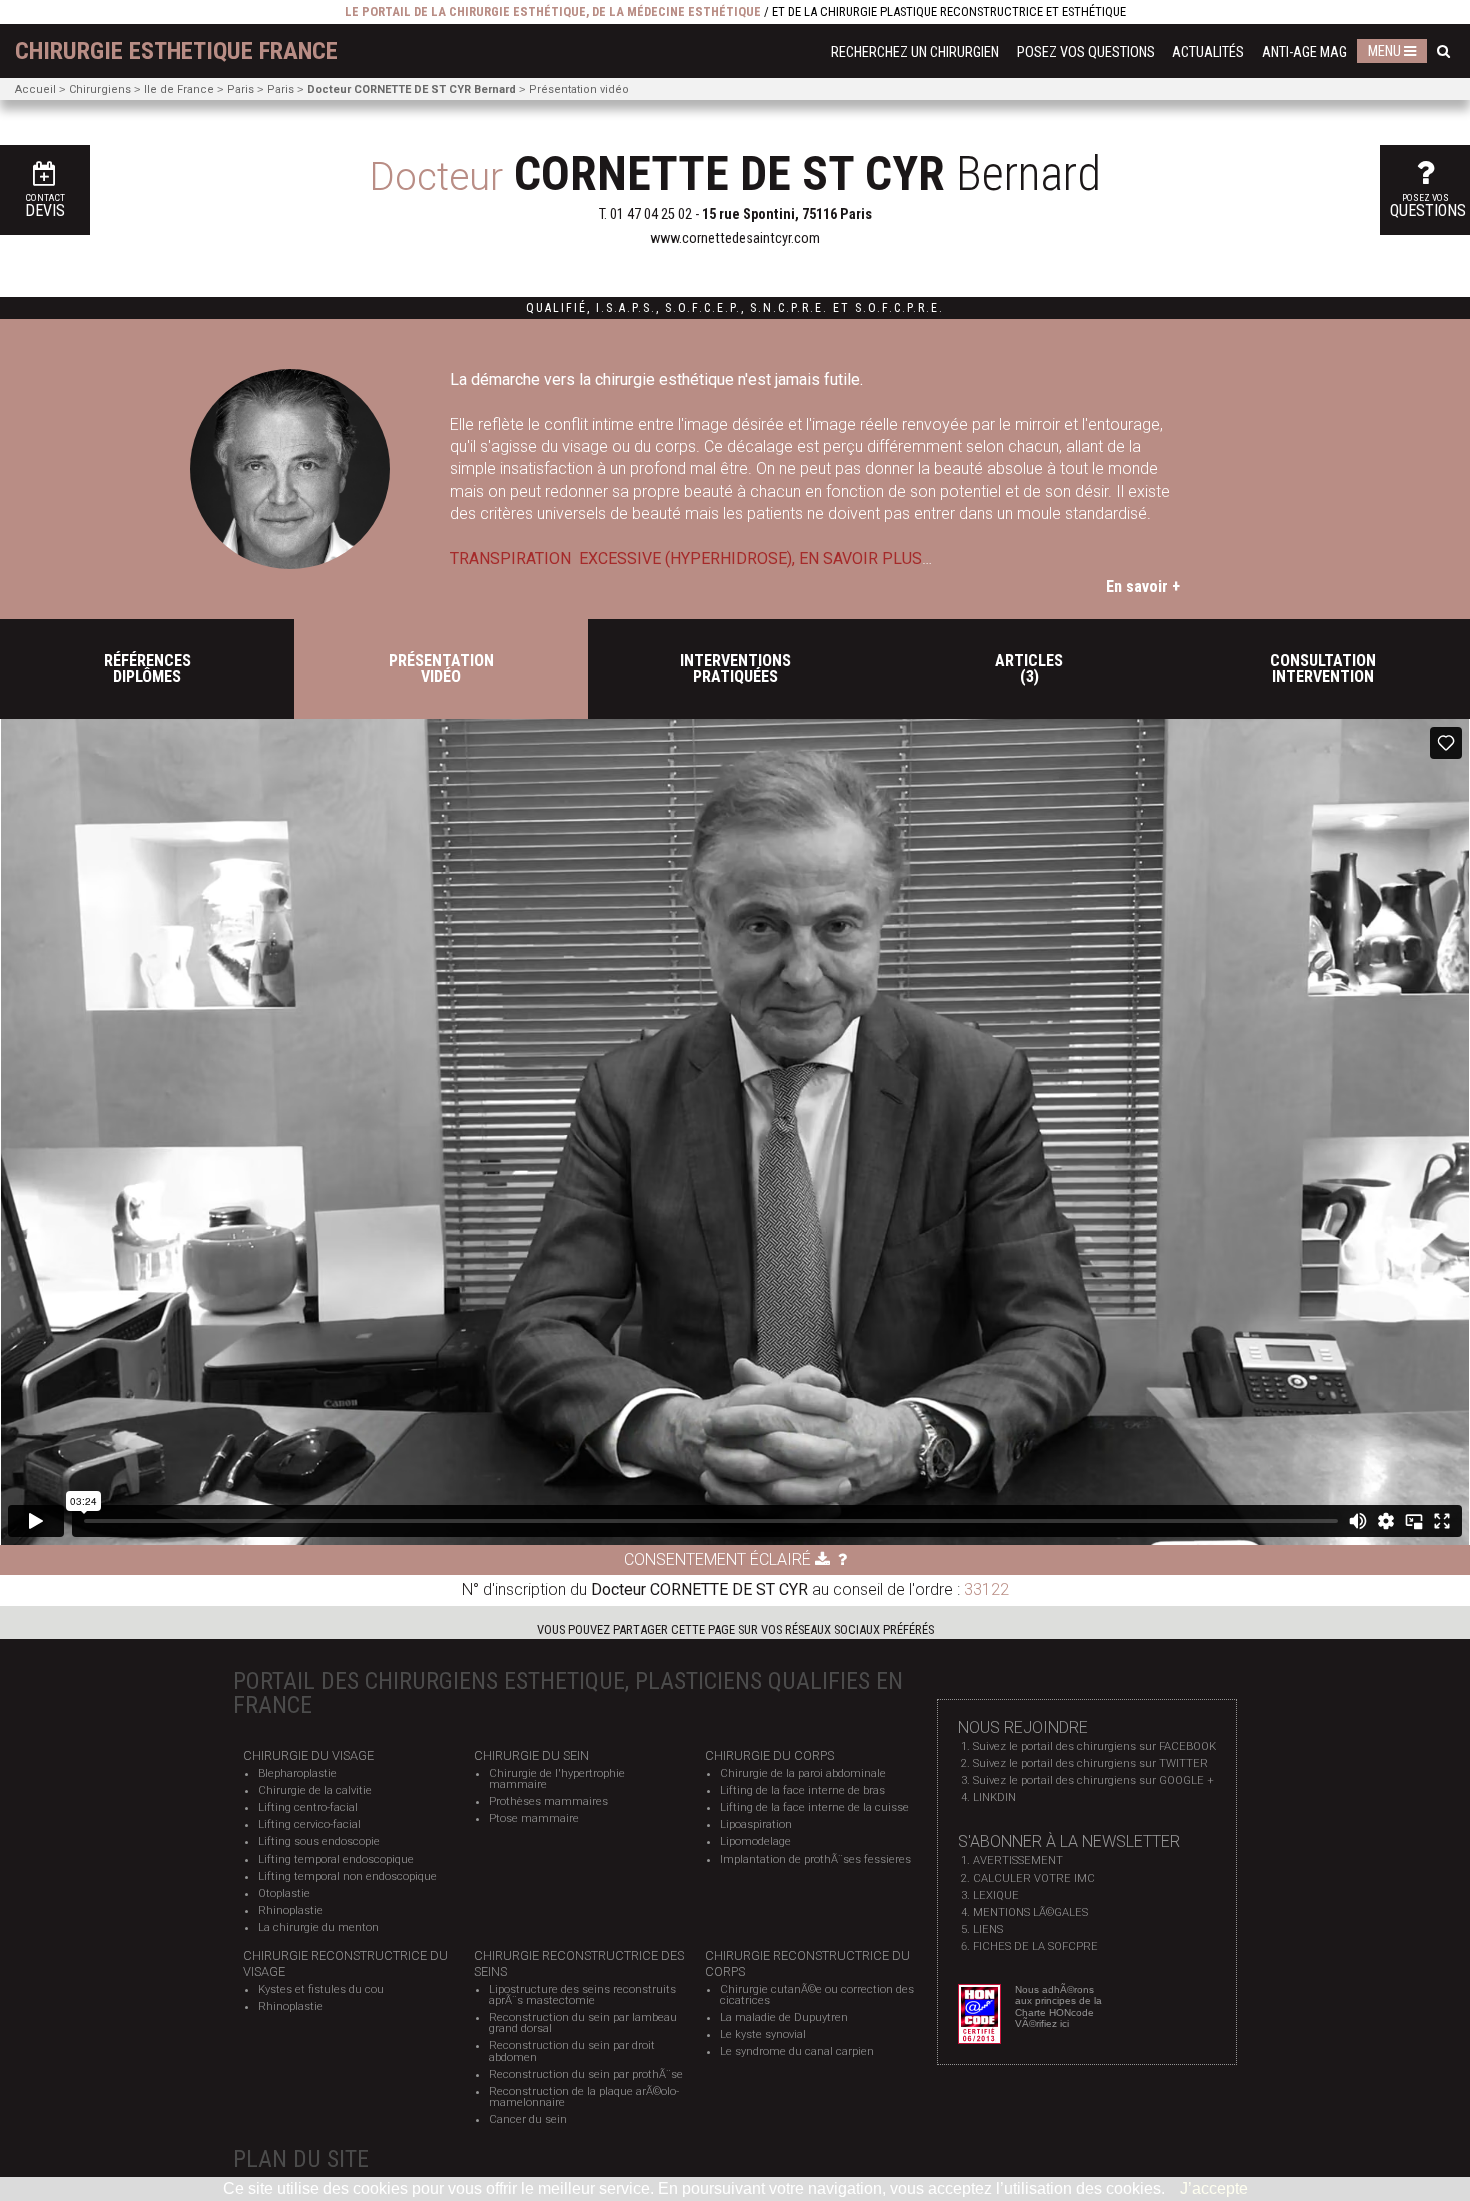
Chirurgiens (100, 89)
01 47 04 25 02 (651, 214)
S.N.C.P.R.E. (789, 308)
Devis (45, 206)
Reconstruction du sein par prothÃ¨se (586, 2074)
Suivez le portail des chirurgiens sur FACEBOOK (1094, 1746)
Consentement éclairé (719, 1559)
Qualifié (556, 308)
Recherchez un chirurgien (915, 52)
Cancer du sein (528, 2119)
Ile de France (179, 89)
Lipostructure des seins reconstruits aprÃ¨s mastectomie (582, 1995)
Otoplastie (284, 1893)
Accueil (35, 89)
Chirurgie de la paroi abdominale (803, 1773)
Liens (988, 1929)
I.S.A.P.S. (626, 308)
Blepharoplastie (297, 1773)
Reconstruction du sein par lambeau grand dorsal (583, 2023)
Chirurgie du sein (531, 1755)
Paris (240, 89)
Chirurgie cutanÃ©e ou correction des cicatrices (817, 1995)
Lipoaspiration (756, 1824)
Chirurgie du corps (769, 1755)
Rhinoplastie (290, 1910)
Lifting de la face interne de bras (802, 1790)
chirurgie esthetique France (176, 51)
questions (1428, 206)
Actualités (1208, 52)
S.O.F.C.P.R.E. (899, 308)
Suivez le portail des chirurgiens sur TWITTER (1090, 1763)
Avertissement (1018, 1860)
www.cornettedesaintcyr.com (735, 238)
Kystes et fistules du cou (321, 1989)
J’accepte (1214, 2188)
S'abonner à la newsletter (1069, 1841)
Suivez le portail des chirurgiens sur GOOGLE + (1093, 1780)
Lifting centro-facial (308, 1807)
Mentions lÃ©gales (1030, 1912)
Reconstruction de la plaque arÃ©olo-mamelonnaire (584, 2097)
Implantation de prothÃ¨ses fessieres (815, 1859)
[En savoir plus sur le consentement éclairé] (842, 1559)
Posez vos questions (1086, 52)
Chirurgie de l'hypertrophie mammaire (557, 1779)
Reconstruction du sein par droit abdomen (572, 2051)
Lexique (996, 1895)
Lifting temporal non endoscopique (347, 1876)
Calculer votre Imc (1034, 1878)
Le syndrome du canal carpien (797, 2051)
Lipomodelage (755, 1841)
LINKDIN (994, 1797)
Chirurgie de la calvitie (315, 1790)
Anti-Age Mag (1304, 52)
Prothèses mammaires (548, 1801)
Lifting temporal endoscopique (336, 1859)
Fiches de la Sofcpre (1035, 1946)
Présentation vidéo (579, 89)
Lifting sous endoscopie (319, 1841)
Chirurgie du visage (308, 1755)
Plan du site (301, 2159)
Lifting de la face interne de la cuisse (814, 1807)
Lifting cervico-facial (309, 1824)
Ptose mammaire (534, 1818)
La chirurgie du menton (318, 1927)
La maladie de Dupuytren (784, 2017)
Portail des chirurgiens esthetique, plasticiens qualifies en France (568, 1693)
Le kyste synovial (763, 2034)
